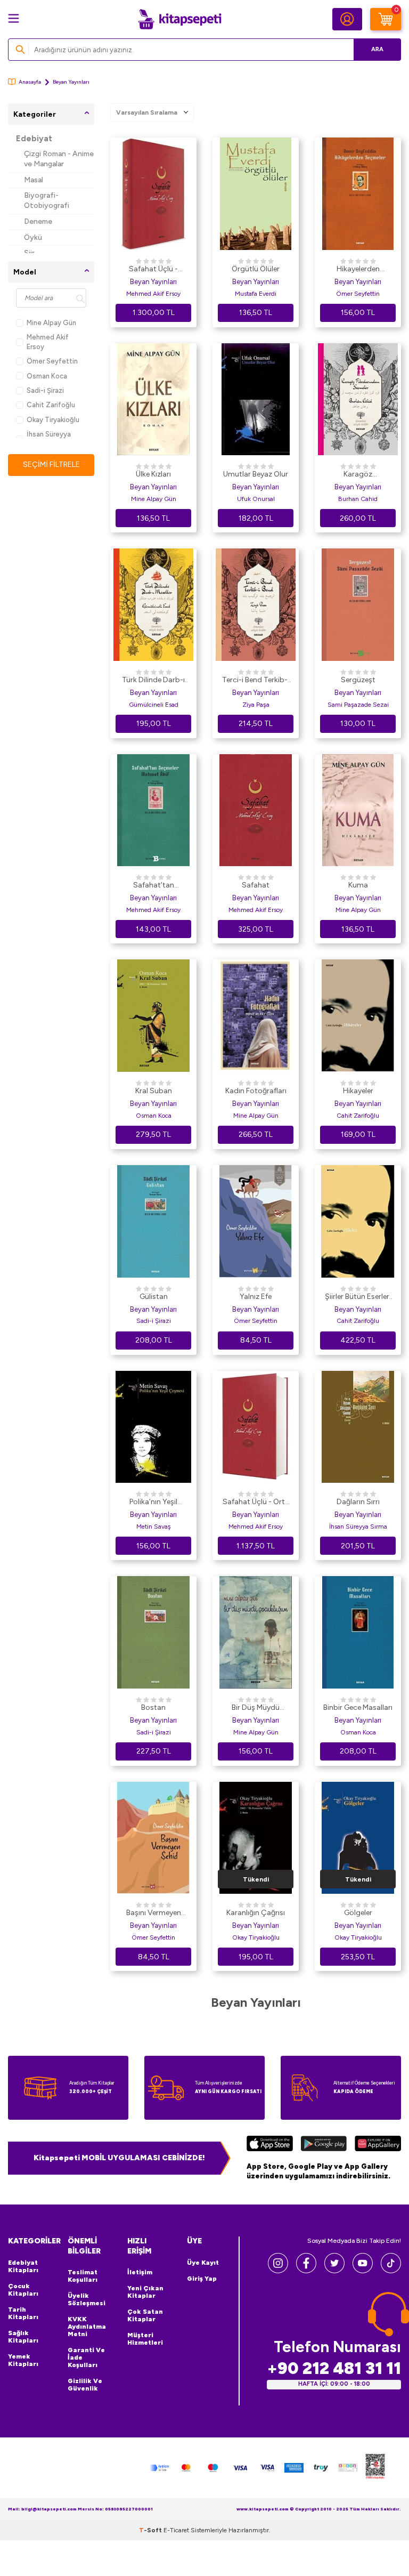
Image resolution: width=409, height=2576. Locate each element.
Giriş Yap (202, 2279)
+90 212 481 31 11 (334, 2368)
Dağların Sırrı (358, 1502)
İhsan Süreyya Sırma (358, 1527)
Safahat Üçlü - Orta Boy (256, 1503)
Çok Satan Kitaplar (145, 2315)
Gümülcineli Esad (154, 705)
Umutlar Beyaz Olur (256, 474)
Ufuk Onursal (256, 499)
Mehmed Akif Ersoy (48, 342)
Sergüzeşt (358, 680)
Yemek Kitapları (23, 2360)
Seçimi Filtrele (51, 465)
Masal (34, 180)
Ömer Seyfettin (52, 361)
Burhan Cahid (358, 499)
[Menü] (14, 18)
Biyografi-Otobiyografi (47, 200)
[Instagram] (278, 2270)
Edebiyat (34, 139)
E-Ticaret (176, 2530)
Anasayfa (30, 82)
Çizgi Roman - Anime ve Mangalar (59, 159)
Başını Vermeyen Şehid (154, 1913)
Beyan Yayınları (153, 282)
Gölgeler (358, 1913)
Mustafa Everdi (256, 294)
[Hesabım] (347, 19)
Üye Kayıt (203, 2263)
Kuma (358, 885)
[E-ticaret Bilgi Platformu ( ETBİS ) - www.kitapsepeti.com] (375, 2468)
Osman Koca (47, 376)
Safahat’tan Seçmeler (154, 886)
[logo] (179, 19)
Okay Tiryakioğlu (53, 420)
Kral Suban (154, 1091)
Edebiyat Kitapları (23, 2266)
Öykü (33, 237)
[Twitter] (334, 2270)
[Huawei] (378, 2145)
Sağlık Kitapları (23, 2337)
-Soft (151, 2530)
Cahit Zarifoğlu (51, 405)
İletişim (140, 2272)
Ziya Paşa (256, 705)
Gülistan (154, 1297)
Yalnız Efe (256, 1297)
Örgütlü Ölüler (256, 269)
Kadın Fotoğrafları (256, 1091)
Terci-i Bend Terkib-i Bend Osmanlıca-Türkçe (256, 681)
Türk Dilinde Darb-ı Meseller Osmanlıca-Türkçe (153, 681)
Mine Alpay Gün (51, 323)
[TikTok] (391, 2270)
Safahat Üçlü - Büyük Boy (153, 270)
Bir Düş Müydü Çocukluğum (256, 1708)
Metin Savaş (154, 1527)
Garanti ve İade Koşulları (86, 2357)
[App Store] (270, 2145)
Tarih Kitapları (23, 2313)
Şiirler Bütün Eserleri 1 (358, 1297)
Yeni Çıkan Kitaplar (145, 2292)
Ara (377, 49)
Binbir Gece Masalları (358, 1707)
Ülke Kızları (153, 474)
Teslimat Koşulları (83, 2276)
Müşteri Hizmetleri (145, 2339)
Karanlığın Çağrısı (256, 1913)
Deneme (38, 221)
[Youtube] (363, 2270)
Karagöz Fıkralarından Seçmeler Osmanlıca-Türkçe (358, 475)
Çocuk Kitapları (23, 2290)
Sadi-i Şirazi (45, 390)
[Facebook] (306, 2270)
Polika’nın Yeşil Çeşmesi (153, 1503)
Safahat (256, 885)
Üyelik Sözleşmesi (87, 2299)
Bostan (153, 1707)
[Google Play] (324, 2145)
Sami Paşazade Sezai (358, 705)
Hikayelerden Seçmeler (358, 270)
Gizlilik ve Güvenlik (85, 2385)
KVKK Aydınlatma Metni (87, 2327)
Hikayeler (358, 1091)
